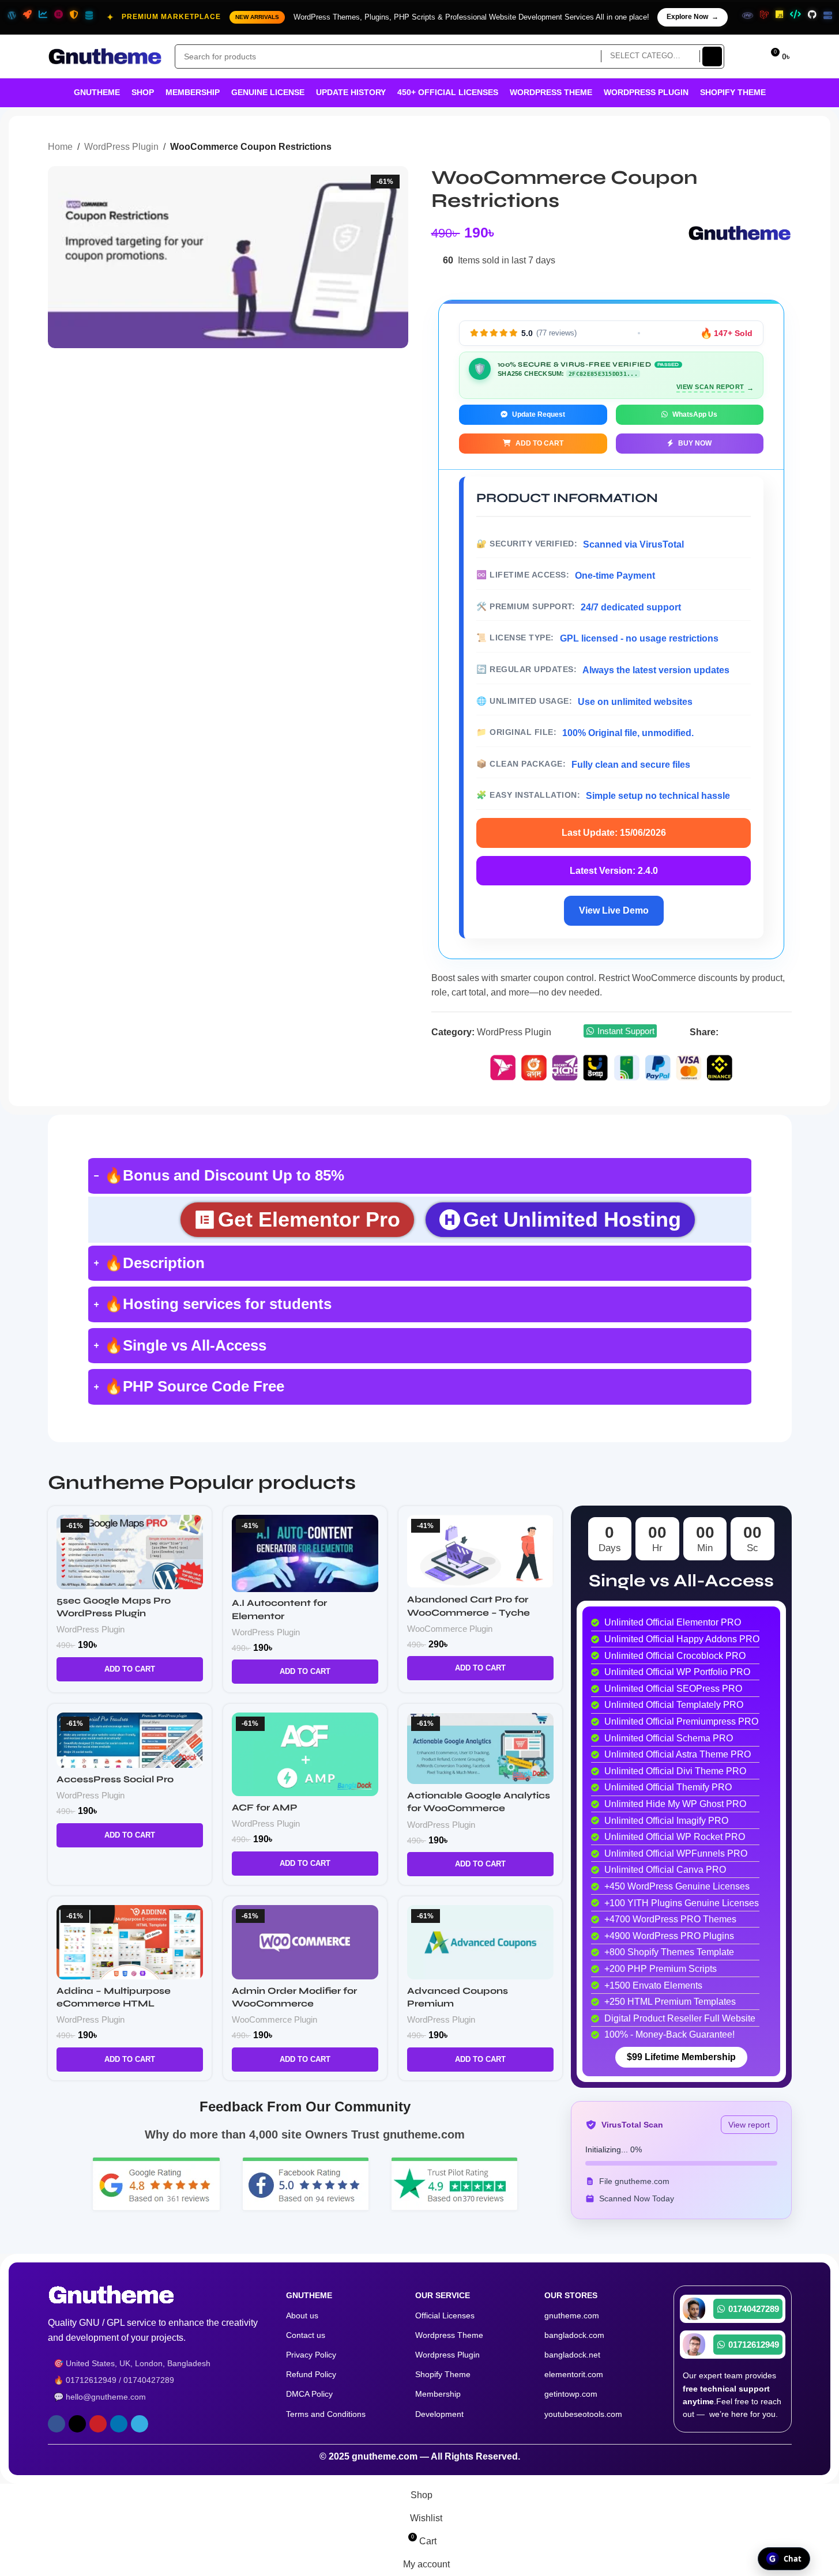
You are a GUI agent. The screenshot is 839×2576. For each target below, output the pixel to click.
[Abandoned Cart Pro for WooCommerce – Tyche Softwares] (480, 1552)
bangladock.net (572, 2355)
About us (302, 2315)
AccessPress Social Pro (115, 1779)
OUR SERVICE (443, 2295)
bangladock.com (574, 2335)
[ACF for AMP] (305, 1754)
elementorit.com (574, 2374)
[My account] (749, 56)
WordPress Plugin (121, 147)
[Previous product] (757, 148)
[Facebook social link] (726, 1032)
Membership (438, 2394)
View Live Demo (614, 910)
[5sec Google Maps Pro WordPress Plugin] (130, 1552)
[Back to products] (771, 148)
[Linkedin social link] (770, 1032)
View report (749, 2125)
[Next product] (785, 148)
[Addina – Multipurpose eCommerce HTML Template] (130, 1942)
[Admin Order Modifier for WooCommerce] (305, 1942)
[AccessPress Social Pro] (130, 1740)
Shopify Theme (443, 2374)
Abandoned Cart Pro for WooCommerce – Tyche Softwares (469, 1612)
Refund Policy (311, 2374)
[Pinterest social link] (755, 1032)
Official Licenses (445, 2315)
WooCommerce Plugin (450, 1629)
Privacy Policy (311, 2355)
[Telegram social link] (784, 1032)
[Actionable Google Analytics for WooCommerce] (480, 1748)
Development (439, 2414)
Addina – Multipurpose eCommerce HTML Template (114, 2004)
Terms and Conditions (326, 2414)
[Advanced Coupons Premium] (480, 1942)
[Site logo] (106, 56)
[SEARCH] (712, 56)
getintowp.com (571, 2394)
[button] (130, 1669)
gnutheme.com (572, 2315)
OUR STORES (571, 2295)
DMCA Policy (309, 2394)
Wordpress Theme (449, 2335)
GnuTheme (309, 2295)
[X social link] (740, 1032)
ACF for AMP (265, 1807)
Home (60, 147)
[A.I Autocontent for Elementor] (305, 1553)
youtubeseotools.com (583, 2414)
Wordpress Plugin (447, 2355)
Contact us (306, 2335)
